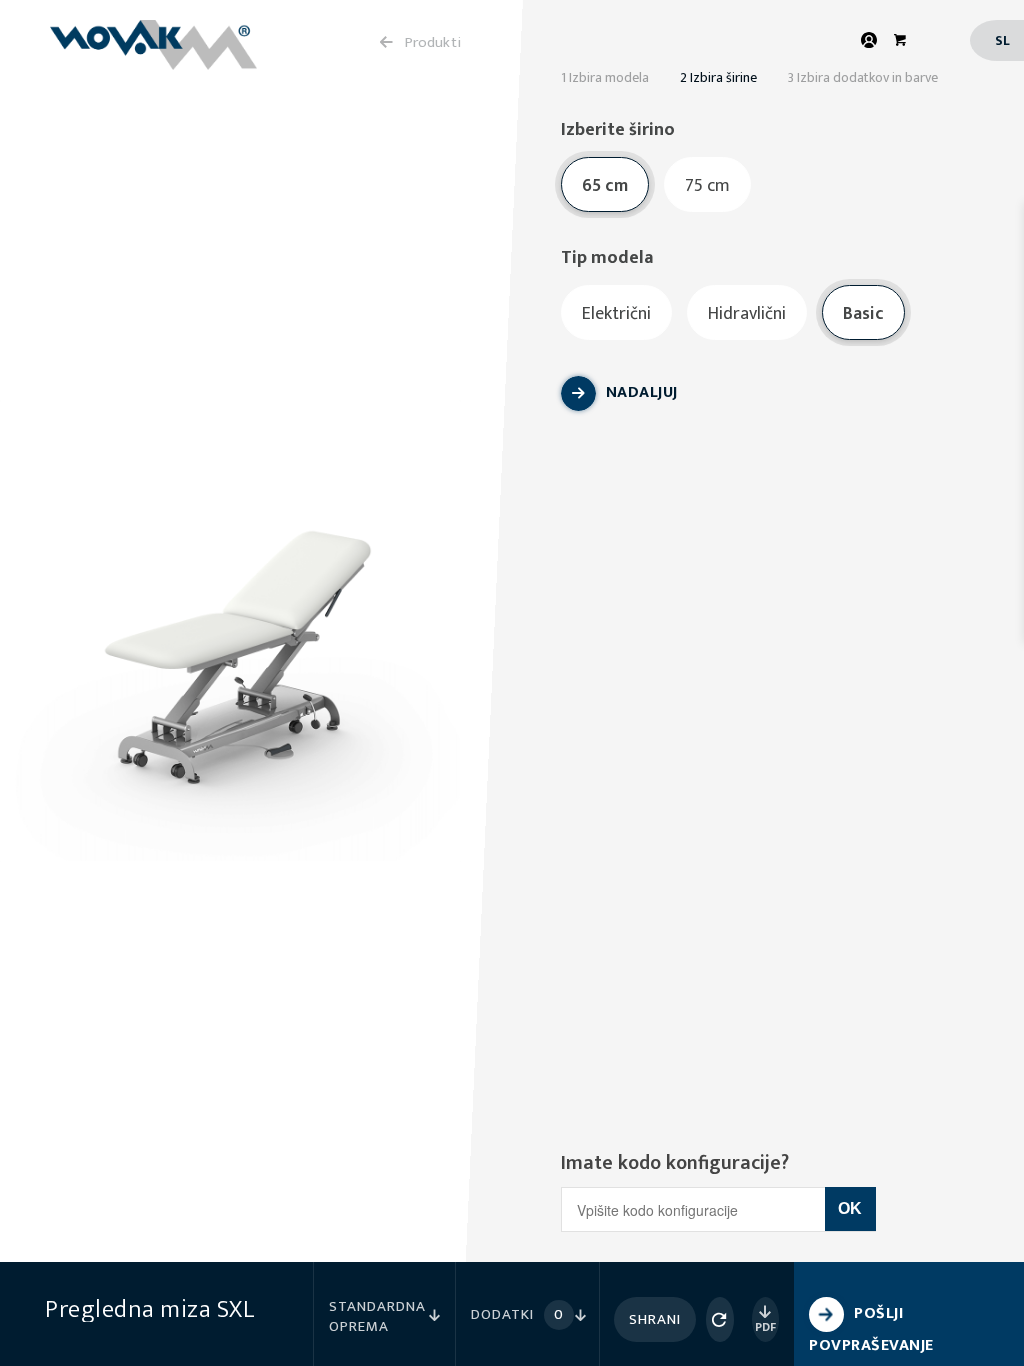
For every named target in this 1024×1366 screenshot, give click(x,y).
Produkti (433, 42)
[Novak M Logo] (153, 52)
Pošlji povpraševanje (871, 1329)
